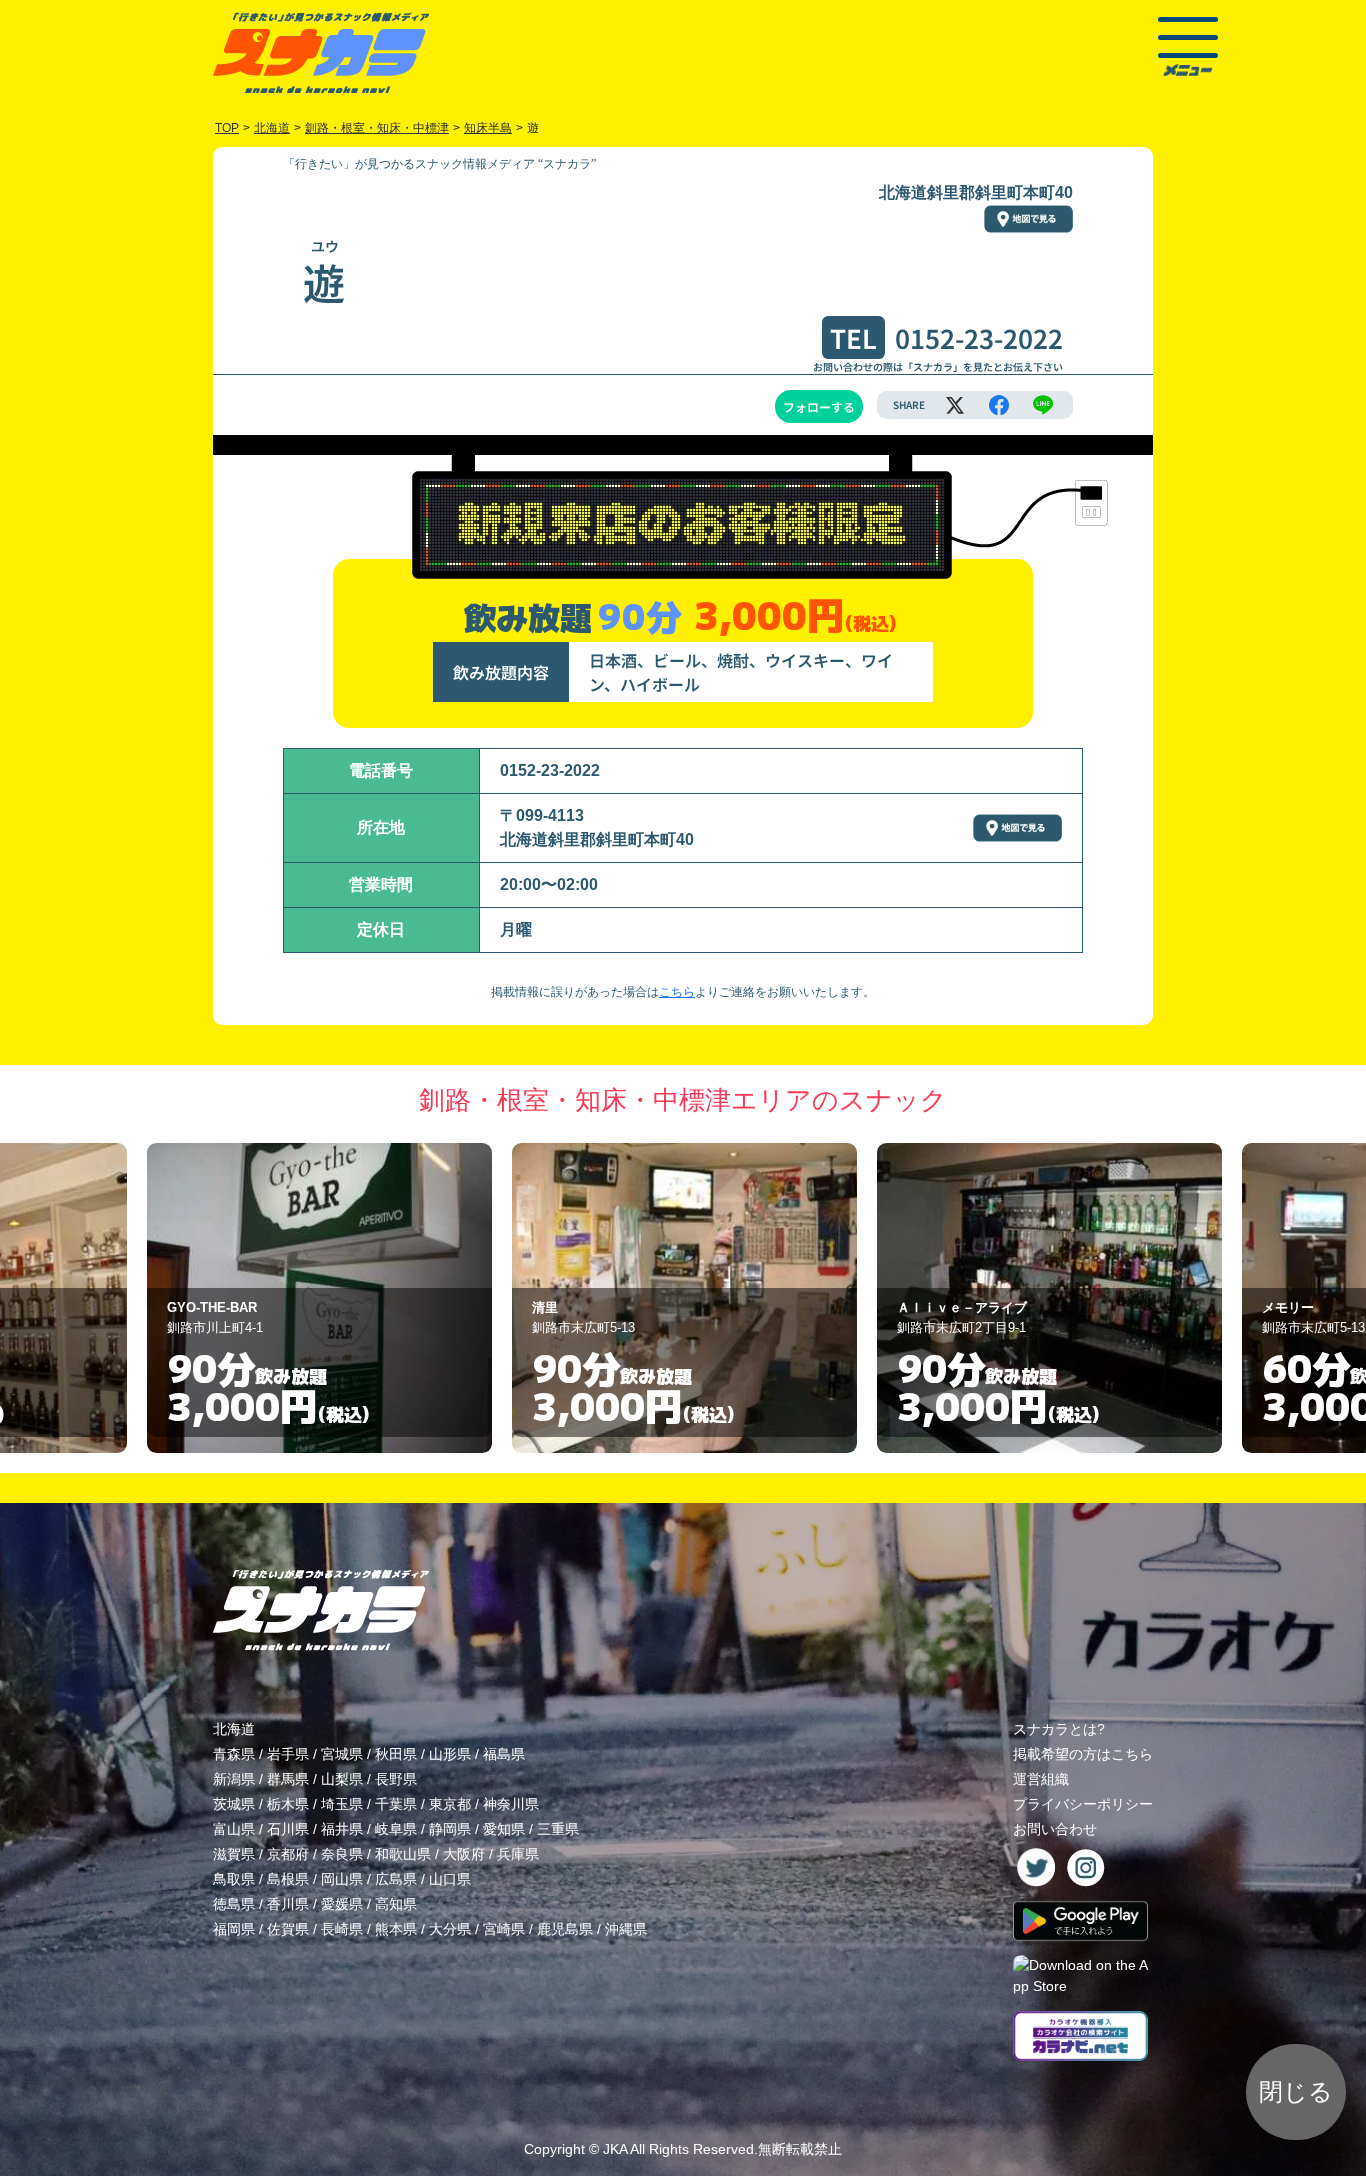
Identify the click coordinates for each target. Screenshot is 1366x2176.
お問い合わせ (1055, 1829)
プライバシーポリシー (1083, 1804)
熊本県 (396, 1929)
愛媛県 (342, 1904)
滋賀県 (234, 1854)
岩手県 (288, 1754)
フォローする (819, 406)
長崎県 (342, 1929)
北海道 (234, 1729)
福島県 (504, 1754)
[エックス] (955, 405)
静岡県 (450, 1829)
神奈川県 (511, 1804)
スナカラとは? (1059, 1729)
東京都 (450, 1804)
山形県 (450, 1754)
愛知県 (504, 1829)
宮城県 (342, 1754)
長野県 (396, 1779)
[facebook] (999, 405)
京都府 (288, 1854)
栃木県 (288, 1804)
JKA (615, 2149)
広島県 (396, 1879)
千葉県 (396, 1804)
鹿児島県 (565, 1929)
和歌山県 (403, 1854)
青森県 (234, 1754)
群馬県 (288, 1779)
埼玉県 (342, 1804)
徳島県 (234, 1904)
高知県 (396, 1904)
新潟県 (234, 1779)
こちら (677, 992)
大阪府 (464, 1854)
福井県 (342, 1829)
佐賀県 (288, 1929)
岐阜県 (396, 1829)
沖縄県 (626, 1929)
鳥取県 (234, 1879)
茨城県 (234, 1804)
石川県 (288, 1829)
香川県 (288, 1904)
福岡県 (234, 1929)
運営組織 (1041, 1779)
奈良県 (342, 1854)
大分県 (450, 1929)
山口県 (450, 1879)
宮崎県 (504, 1929)
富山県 (234, 1829)
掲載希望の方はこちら (1083, 1754)
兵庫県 (518, 1854)
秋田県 (396, 1754)
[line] (1043, 405)
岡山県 (342, 1879)
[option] (319, 1298)
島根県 (288, 1879)
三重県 (558, 1829)
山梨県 (342, 1779)
